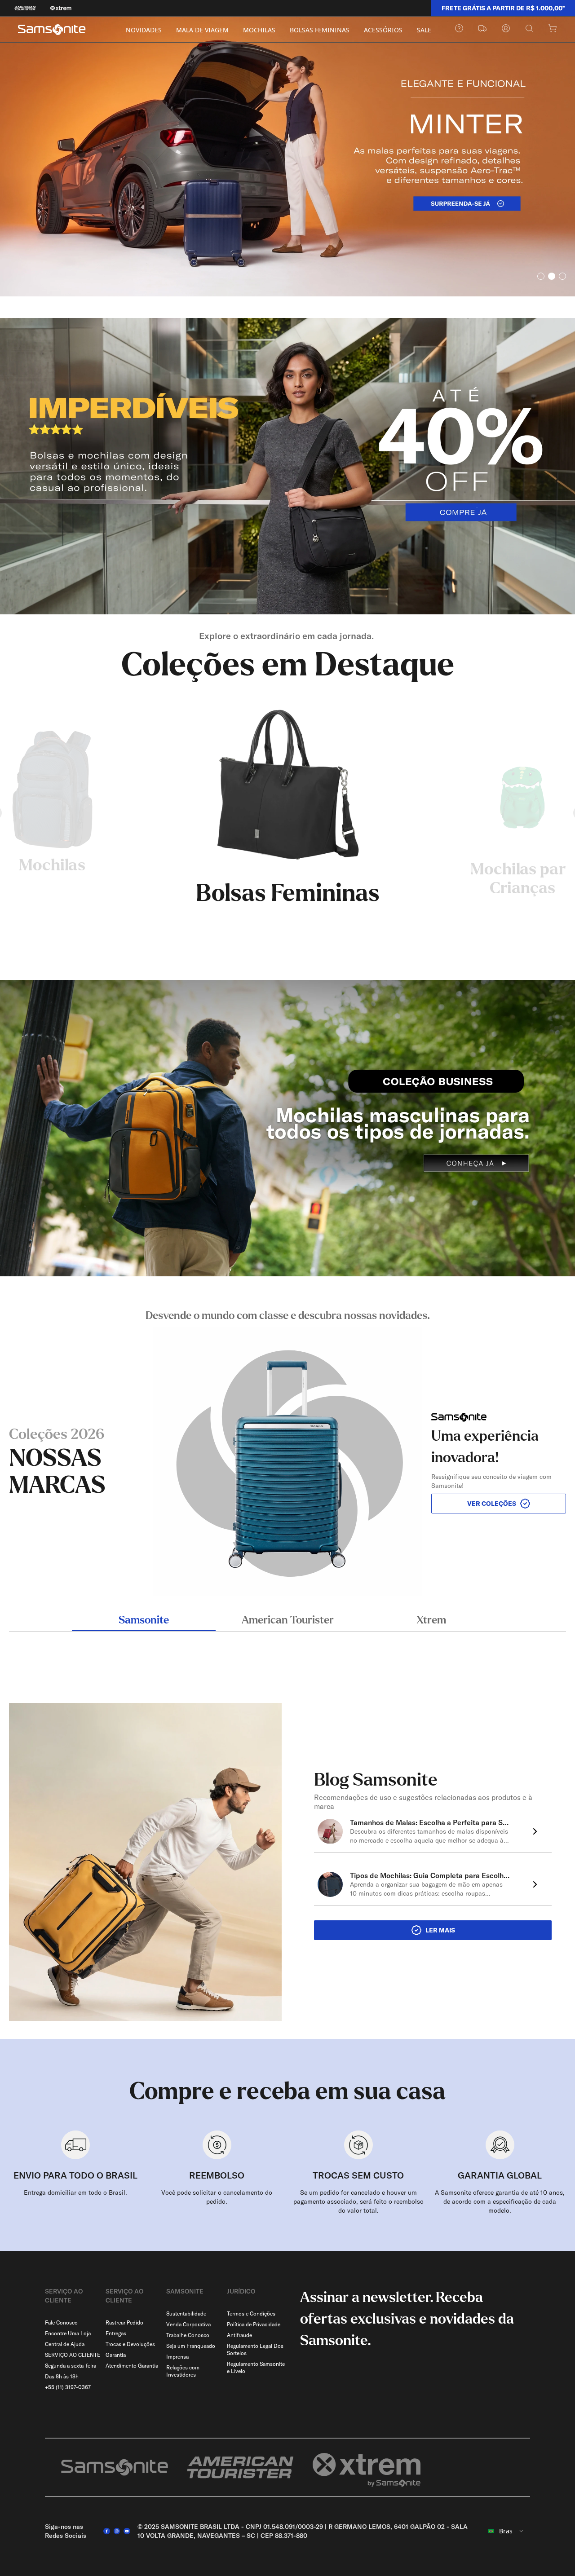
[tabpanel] (287, 1452)
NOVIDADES (144, 30)
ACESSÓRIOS (383, 30)
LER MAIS (440, 1930)
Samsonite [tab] (144, 1620)
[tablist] (287, 1621)
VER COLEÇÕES (492, 1504)
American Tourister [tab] (288, 1620)
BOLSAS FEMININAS (320, 30)
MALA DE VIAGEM (202, 30)
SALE (424, 30)
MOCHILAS (259, 30)
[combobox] (506, 2531)
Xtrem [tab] (431, 1620)
